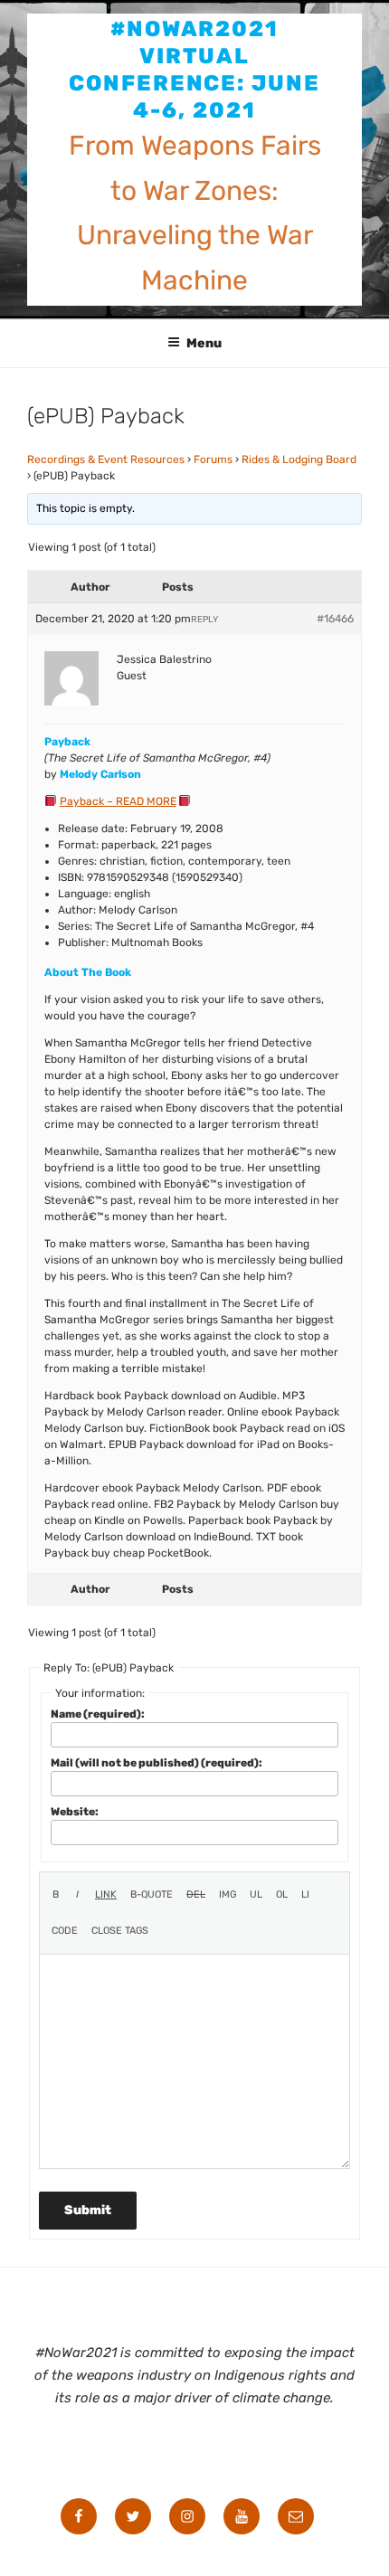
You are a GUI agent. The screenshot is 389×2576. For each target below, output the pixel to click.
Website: (75, 1812)
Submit (88, 2210)
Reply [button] (204, 620)
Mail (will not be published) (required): (157, 1763)
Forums (213, 459)
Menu (204, 343)
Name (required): (98, 1714)
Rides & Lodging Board (299, 459)
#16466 (335, 619)
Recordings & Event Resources (106, 459)
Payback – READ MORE (118, 801)
